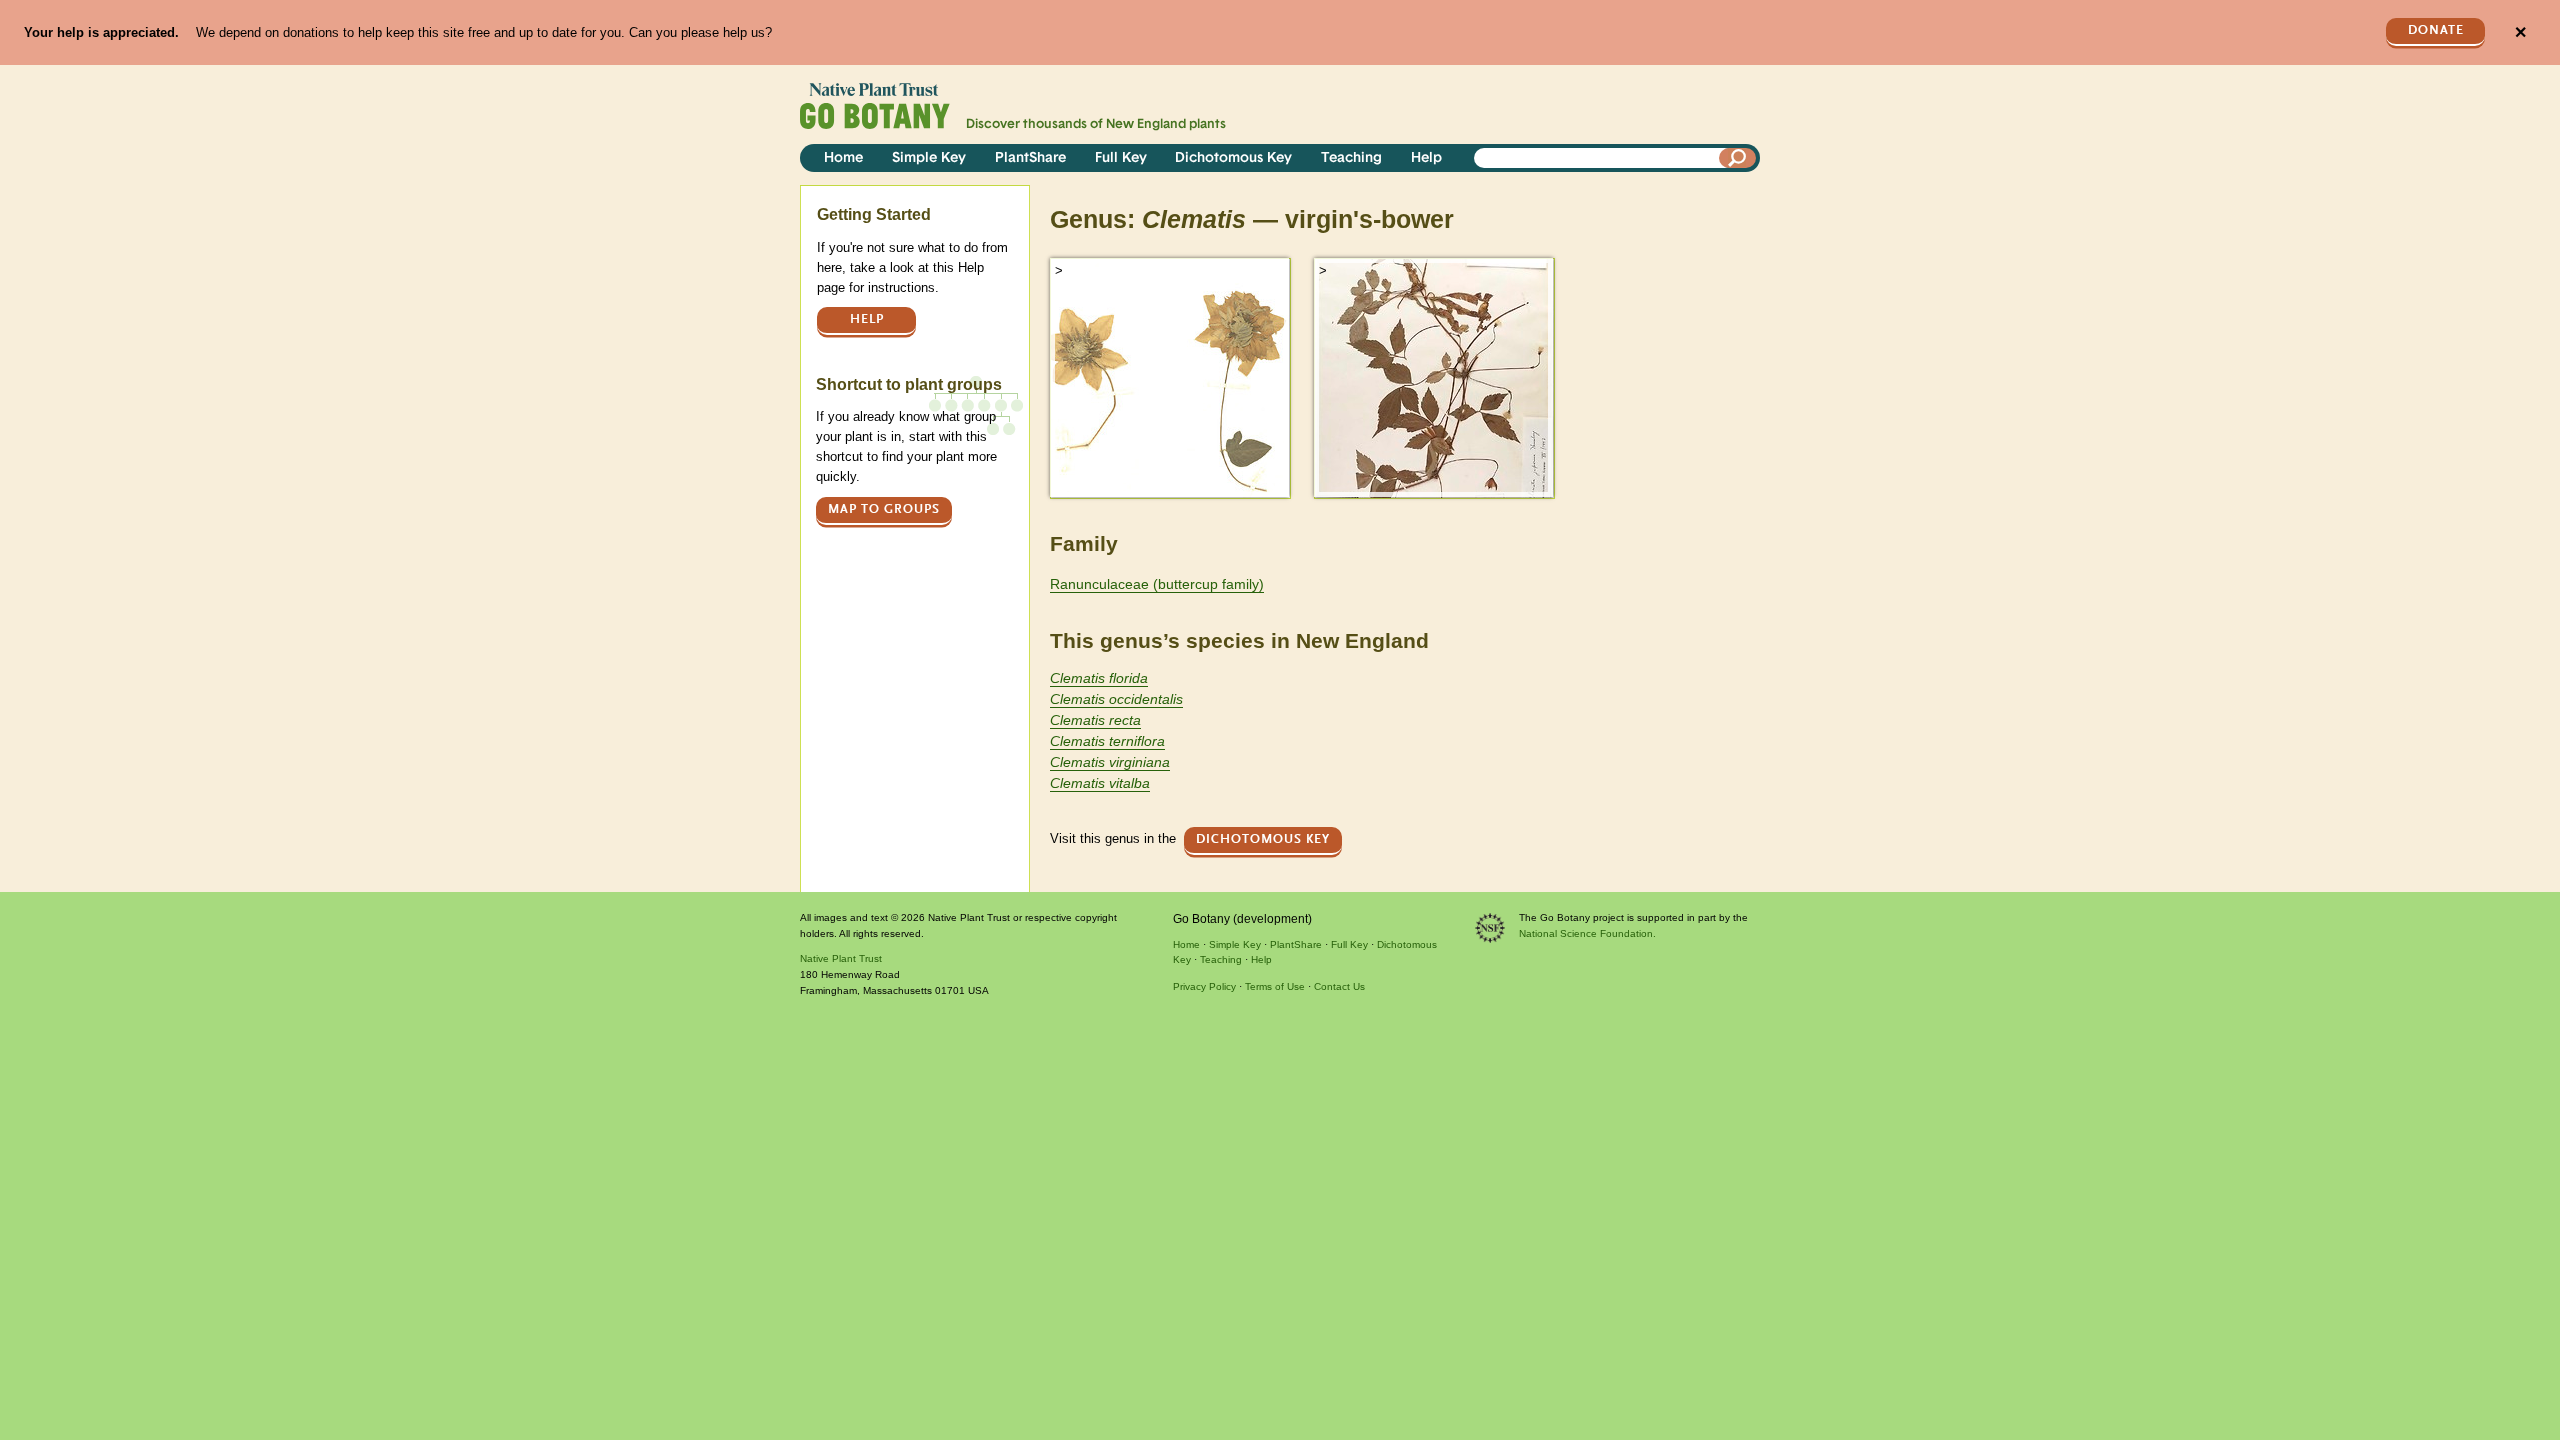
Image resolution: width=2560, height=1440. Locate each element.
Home (843, 158)
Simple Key (929, 158)
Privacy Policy (1204, 986)
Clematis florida (1099, 678)
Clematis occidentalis (1116, 699)
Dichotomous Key (1233, 158)
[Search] (1738, 158)
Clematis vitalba (1100, 783)
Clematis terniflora (1107, 741)
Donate (2436, 30)
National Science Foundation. (1587, 933)
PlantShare (1030, 158)
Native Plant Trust (841, 958)
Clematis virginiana (1110, 762)
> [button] (1059, 270)
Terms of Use (1275, 986)
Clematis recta (1095, 720)
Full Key (1121, 158)
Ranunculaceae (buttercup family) (1157, 584)
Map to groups (884, 509)
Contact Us (1339, 986)
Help (1426, 158)
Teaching (1351, 158)
